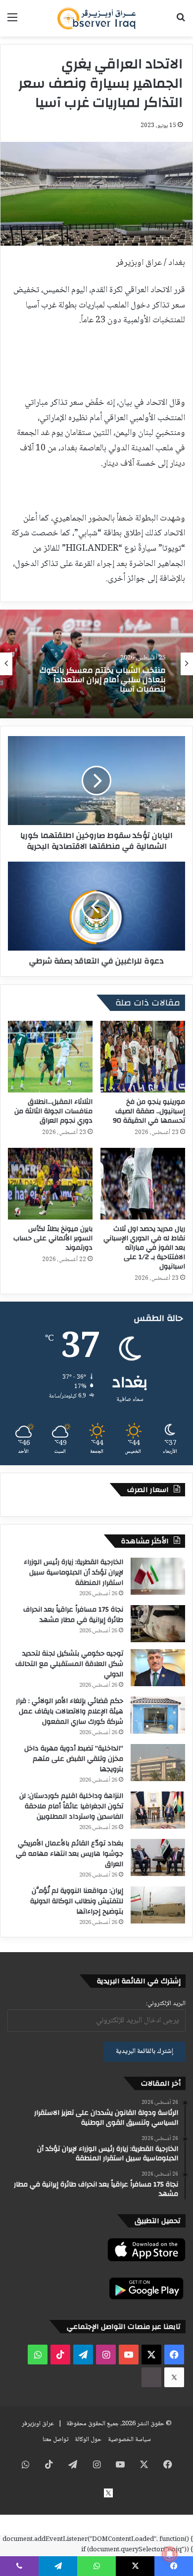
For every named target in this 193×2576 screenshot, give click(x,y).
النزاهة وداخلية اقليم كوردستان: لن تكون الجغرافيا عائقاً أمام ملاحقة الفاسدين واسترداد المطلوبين (71, 1806)
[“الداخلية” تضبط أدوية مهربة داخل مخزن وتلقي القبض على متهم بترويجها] (158, 1763)
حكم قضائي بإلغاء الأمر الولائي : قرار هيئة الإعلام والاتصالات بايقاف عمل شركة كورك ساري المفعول (70, 1711)
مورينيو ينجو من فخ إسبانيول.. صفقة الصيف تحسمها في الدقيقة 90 (149, 1111)
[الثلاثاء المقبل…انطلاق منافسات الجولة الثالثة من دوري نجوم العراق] (50, 1057)
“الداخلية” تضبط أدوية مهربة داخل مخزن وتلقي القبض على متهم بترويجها (74, 1759)
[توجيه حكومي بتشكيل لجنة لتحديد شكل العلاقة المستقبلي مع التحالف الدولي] (158, 1668)
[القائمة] (12, 22)
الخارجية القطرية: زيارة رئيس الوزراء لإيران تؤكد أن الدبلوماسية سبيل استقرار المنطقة (73, 1572)
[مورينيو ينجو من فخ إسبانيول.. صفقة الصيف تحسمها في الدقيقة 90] (143, 1057)
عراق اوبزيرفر (38, 2424)
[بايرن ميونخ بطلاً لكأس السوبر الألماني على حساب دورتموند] (50, 1184)
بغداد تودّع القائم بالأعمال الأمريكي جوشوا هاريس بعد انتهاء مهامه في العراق (70, 1854)
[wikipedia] (151, 2377)
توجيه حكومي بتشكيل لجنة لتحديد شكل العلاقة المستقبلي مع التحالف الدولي (69, 1664)
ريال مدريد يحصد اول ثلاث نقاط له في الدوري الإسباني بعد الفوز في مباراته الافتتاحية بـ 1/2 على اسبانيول (144, 1248)
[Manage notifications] (170, 2554)
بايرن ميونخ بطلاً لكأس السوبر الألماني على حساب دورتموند (53, 1238)
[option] (96, 664)
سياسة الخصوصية (129, 2440)
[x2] (174, 2377)
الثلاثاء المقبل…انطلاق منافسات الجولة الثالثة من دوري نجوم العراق (53, 1111)
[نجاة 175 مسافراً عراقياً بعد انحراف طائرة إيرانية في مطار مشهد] (158, 1624)
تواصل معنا (55, 2440)
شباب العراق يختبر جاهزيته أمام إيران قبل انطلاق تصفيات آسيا (96, 680)
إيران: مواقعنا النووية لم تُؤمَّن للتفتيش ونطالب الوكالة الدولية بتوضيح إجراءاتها (77, 1901)
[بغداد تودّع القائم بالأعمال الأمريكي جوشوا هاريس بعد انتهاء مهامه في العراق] (158, 1857)
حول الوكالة (88, 2440)
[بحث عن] (181, 22)
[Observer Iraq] (96, 18)
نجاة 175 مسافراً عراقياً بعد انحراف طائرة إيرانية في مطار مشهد (73, 1615)
